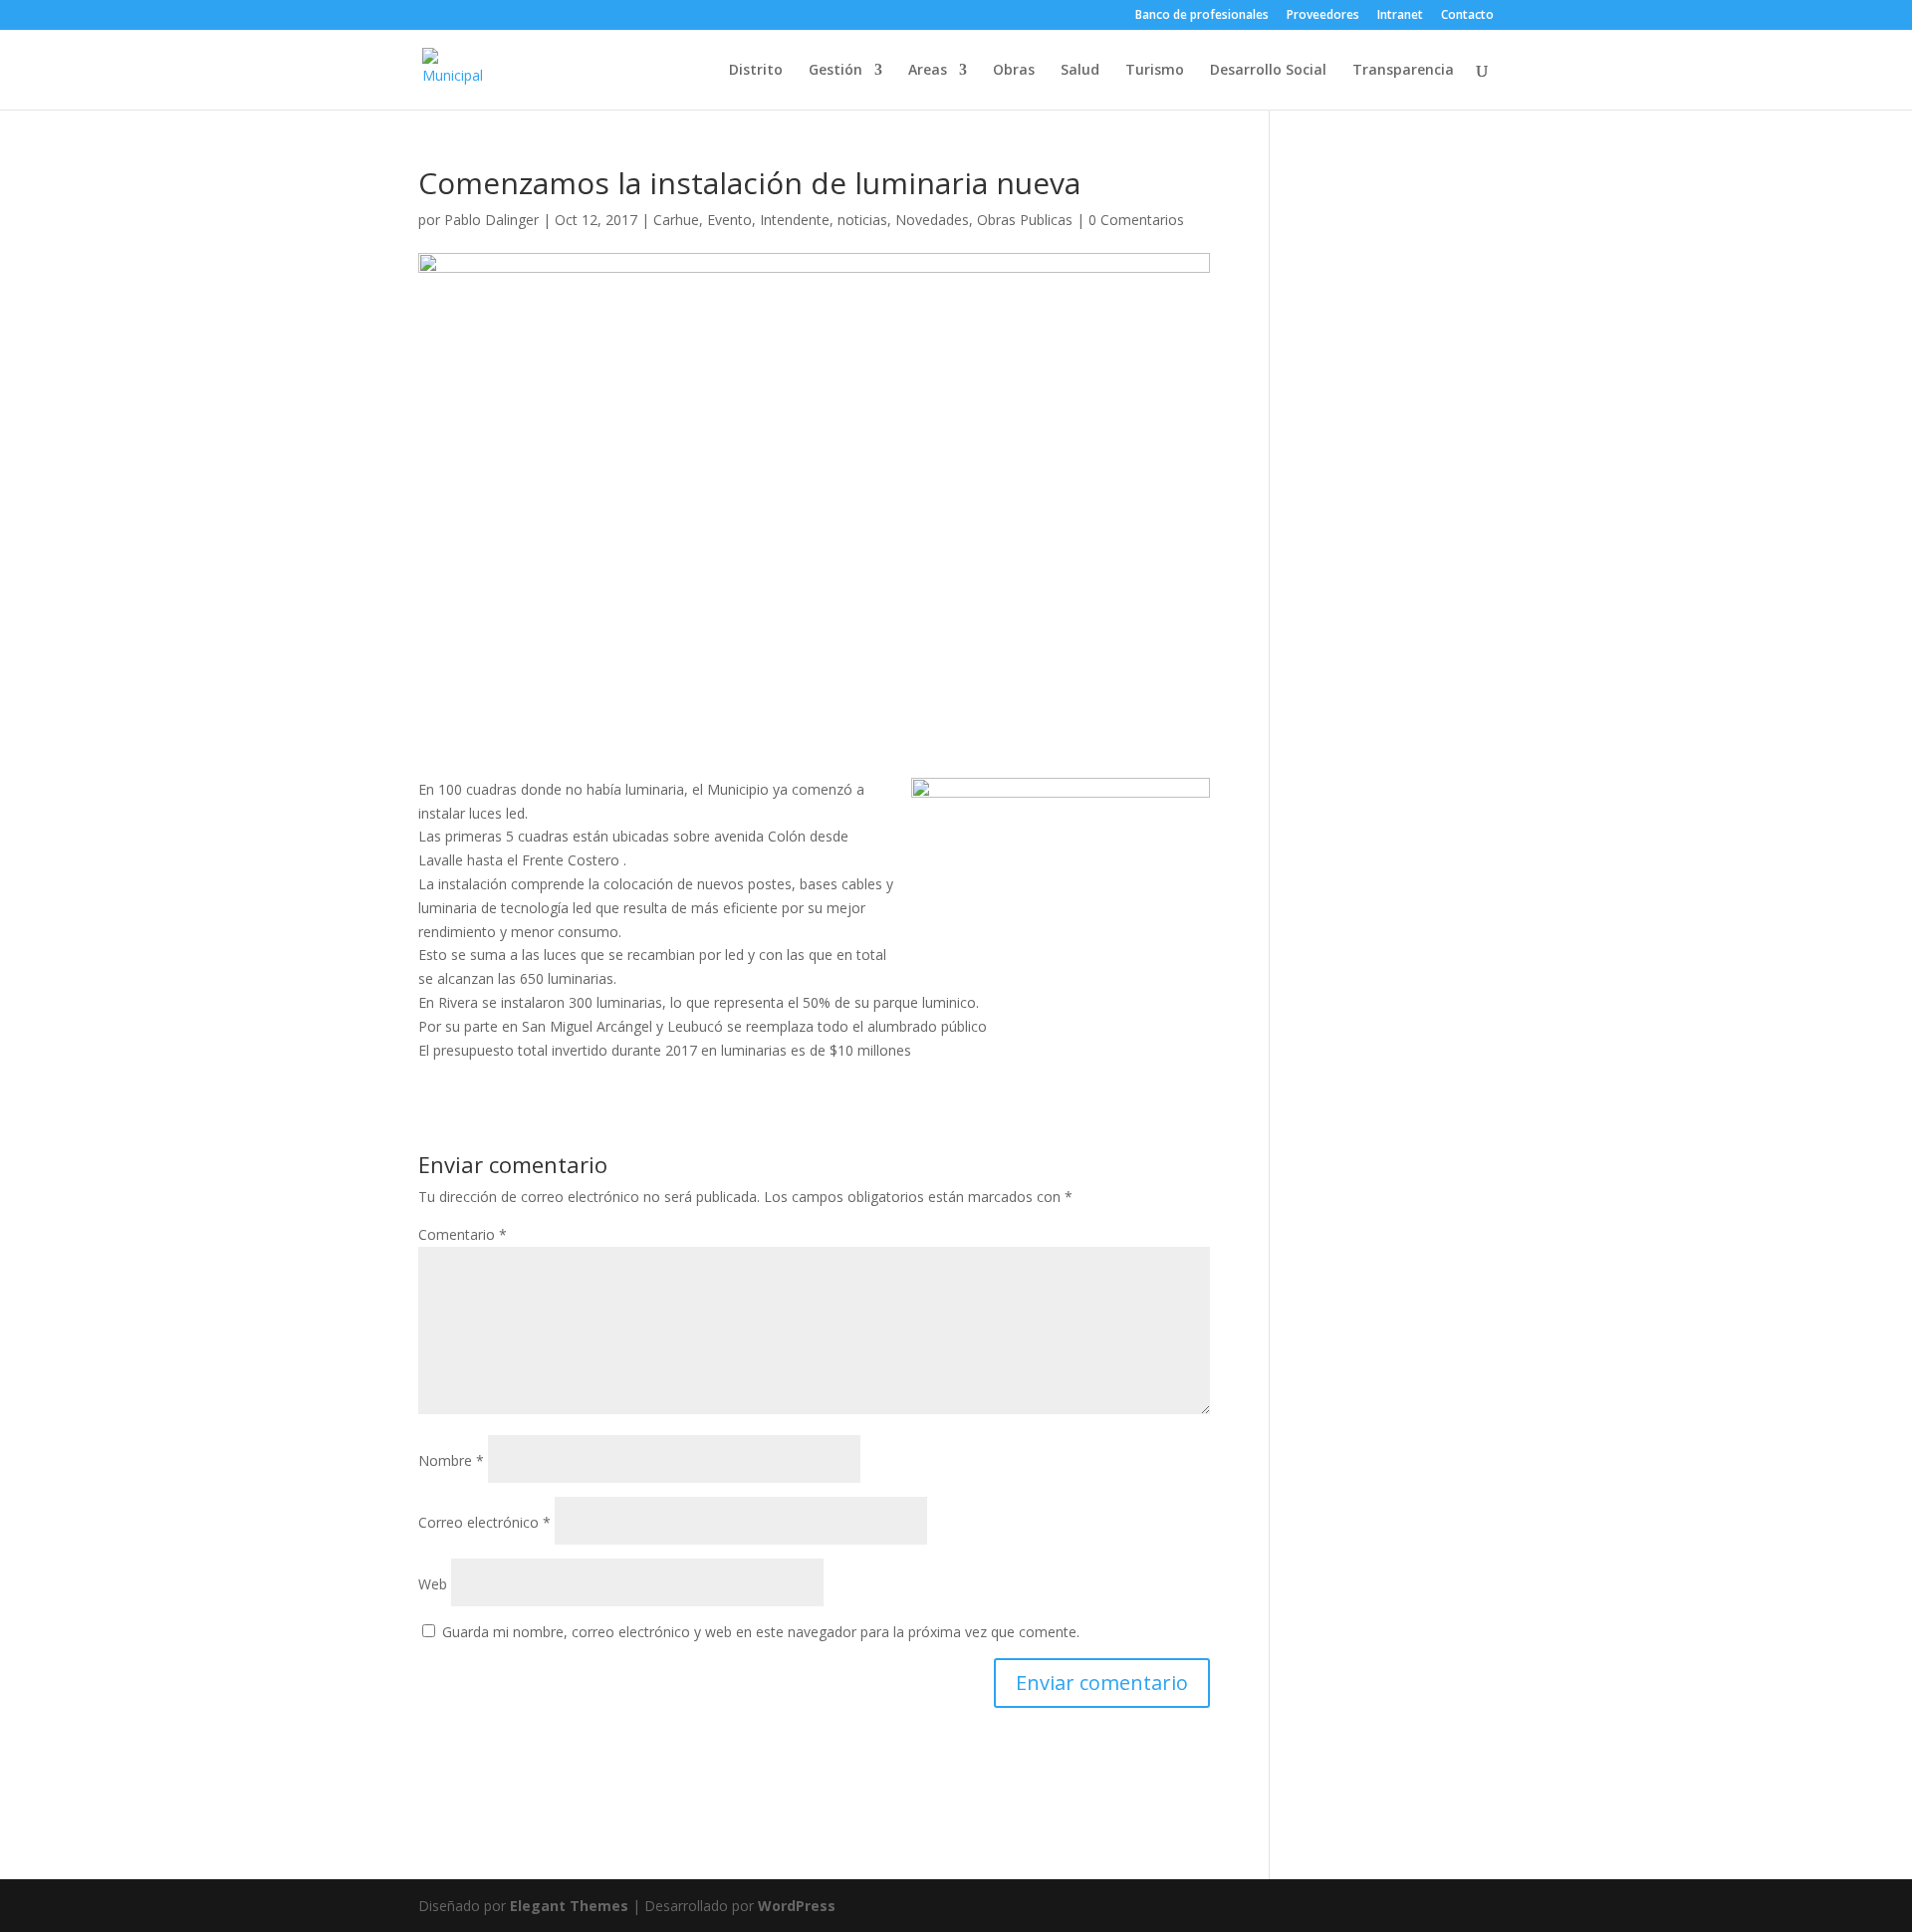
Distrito (756, 71)
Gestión (836, 71)
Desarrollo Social (1268, 71)
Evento (729, 220)
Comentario (463, 1234)
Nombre (451, 1460)
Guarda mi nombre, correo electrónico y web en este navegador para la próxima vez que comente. (761, 1632)
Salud (1080, 71)
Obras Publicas (1025, 220)
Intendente (795, 220)
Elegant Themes (569, 1906)
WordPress (797, 1906)
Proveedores (1323, 16)
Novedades (932, 220)
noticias (862, 220)
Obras (1014, 71)
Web (433, 1584)
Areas (928, 71)
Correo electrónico (484, 1522)
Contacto (1467, 16)
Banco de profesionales (1202, 16)
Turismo (1155, 71)
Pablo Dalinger (491, 220)
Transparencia (1403, 71)
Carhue (676, 220)
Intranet (1400, 16)
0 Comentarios (1136, 220)
